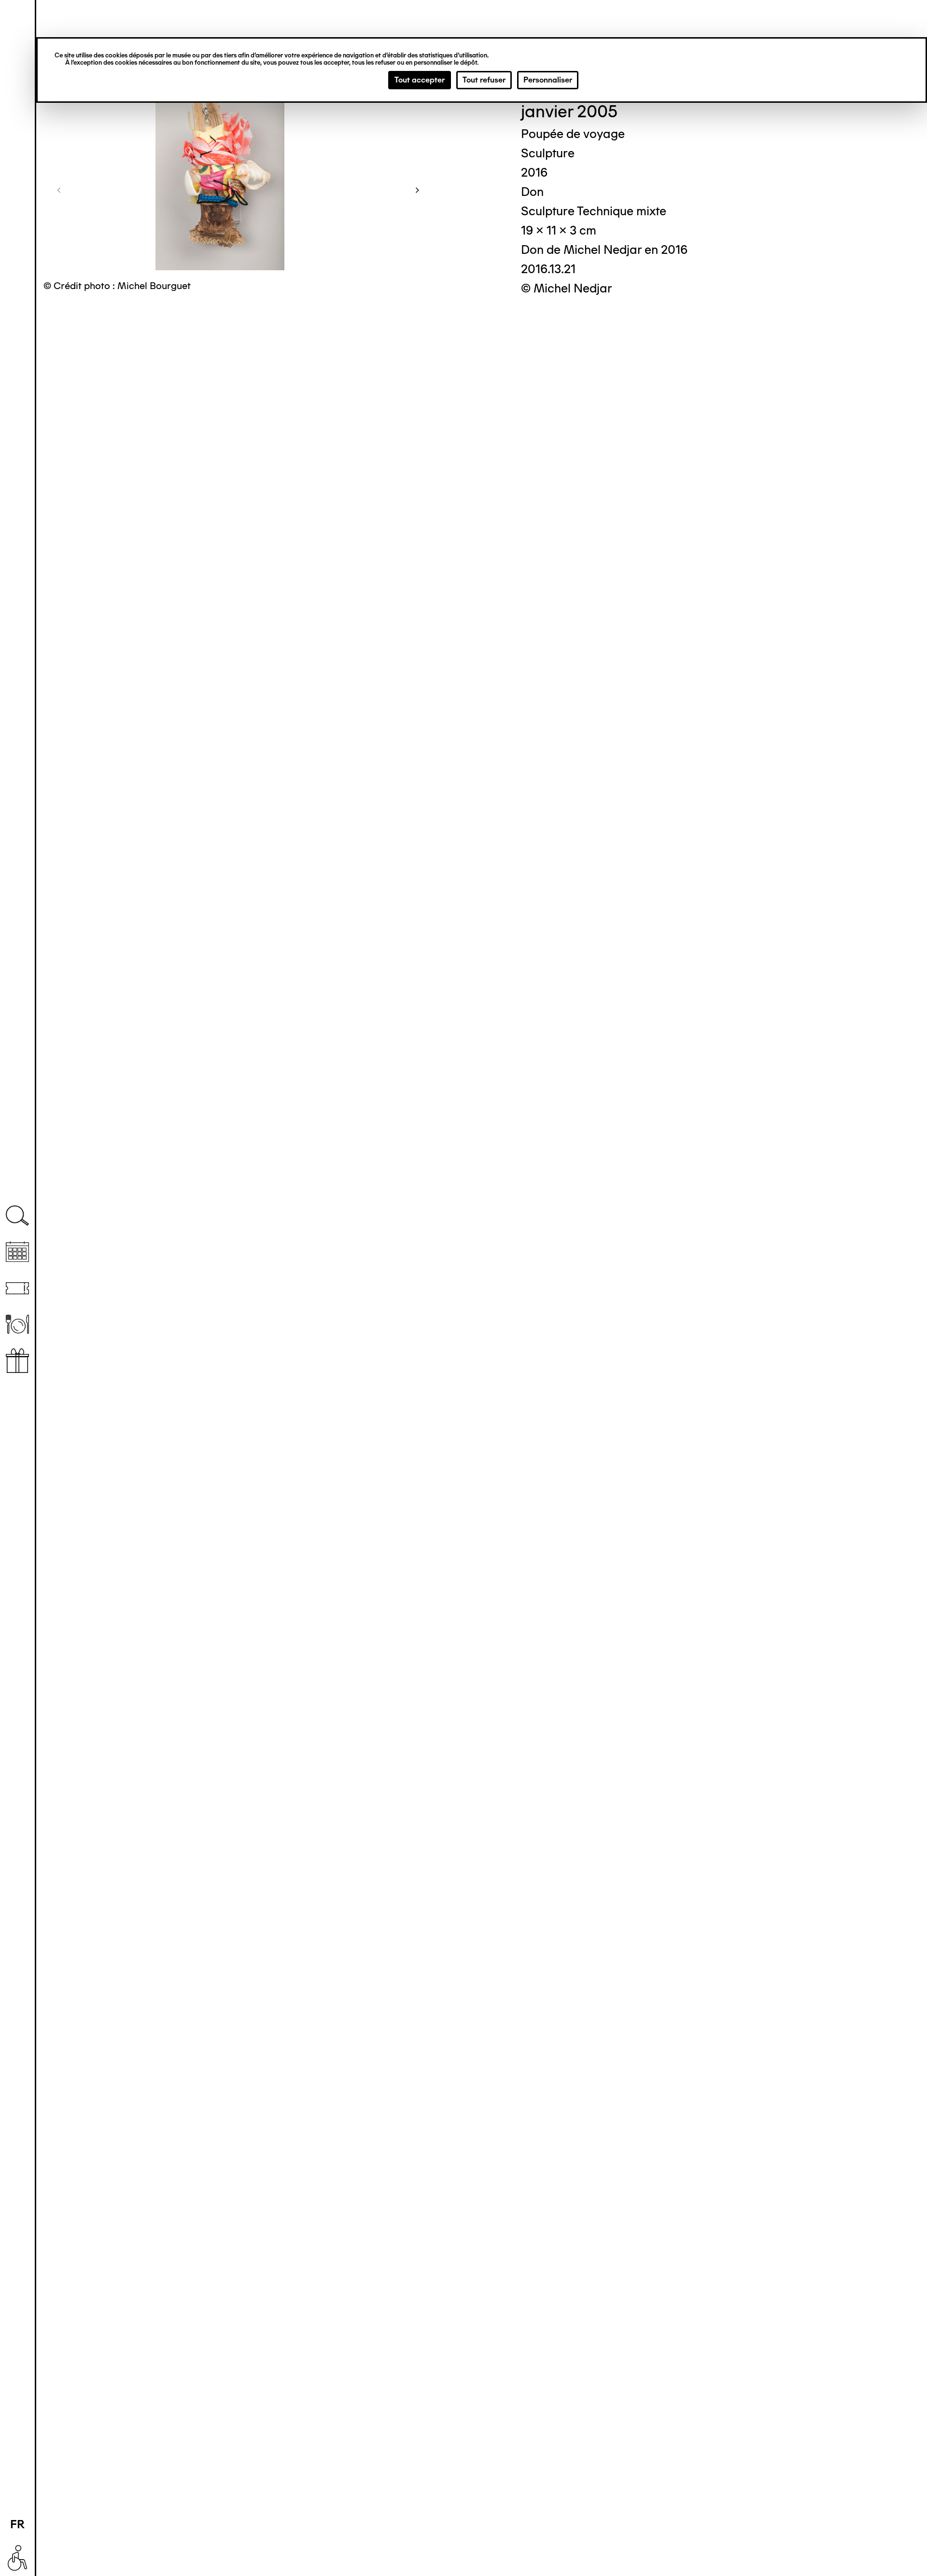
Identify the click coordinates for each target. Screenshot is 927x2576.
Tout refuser (484, 80)
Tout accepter (420, 80)
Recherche (17, 1216)
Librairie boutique (17, 1361)
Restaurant (17, 1324)
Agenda (17, 1252)
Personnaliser (548, 80)
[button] (59, 190)
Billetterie (17, 1288)
